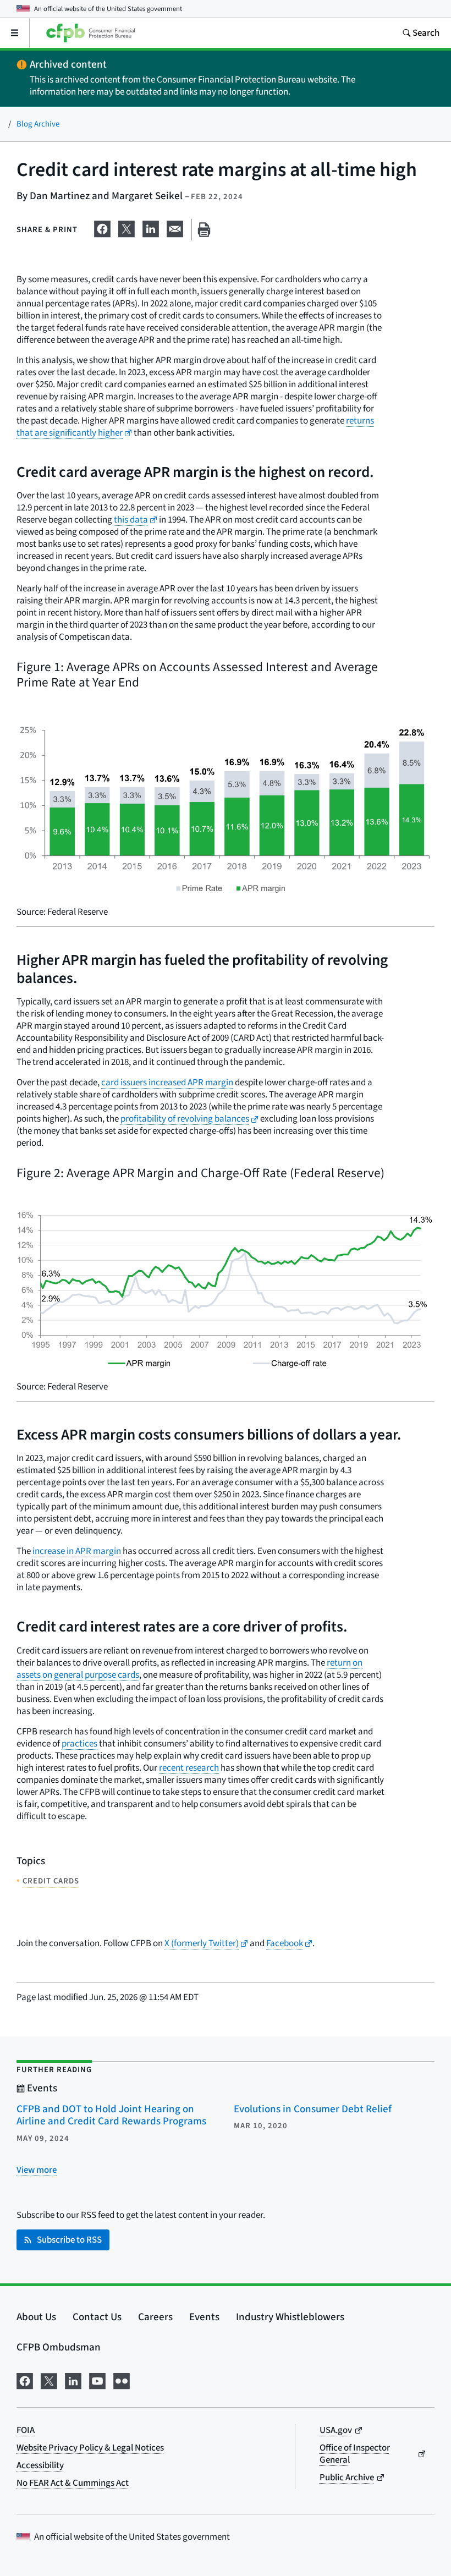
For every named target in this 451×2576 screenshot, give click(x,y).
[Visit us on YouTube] (97, 2380)
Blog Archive (38, 124)
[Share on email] (175, 228)
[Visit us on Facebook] (25, 2380)
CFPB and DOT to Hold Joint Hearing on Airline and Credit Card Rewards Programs (111, 2116)
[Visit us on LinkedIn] (73, 2380)
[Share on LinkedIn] (151, 228)
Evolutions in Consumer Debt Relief (313, 2109)
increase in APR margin (77, 1551)
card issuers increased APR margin (167, 1083)
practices (79, 1744)
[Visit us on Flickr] (122, 2380)
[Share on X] (127, 228)
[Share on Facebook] (102, 228)
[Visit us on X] (49, 2380)
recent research (189, 1768)
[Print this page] (204, 230)
